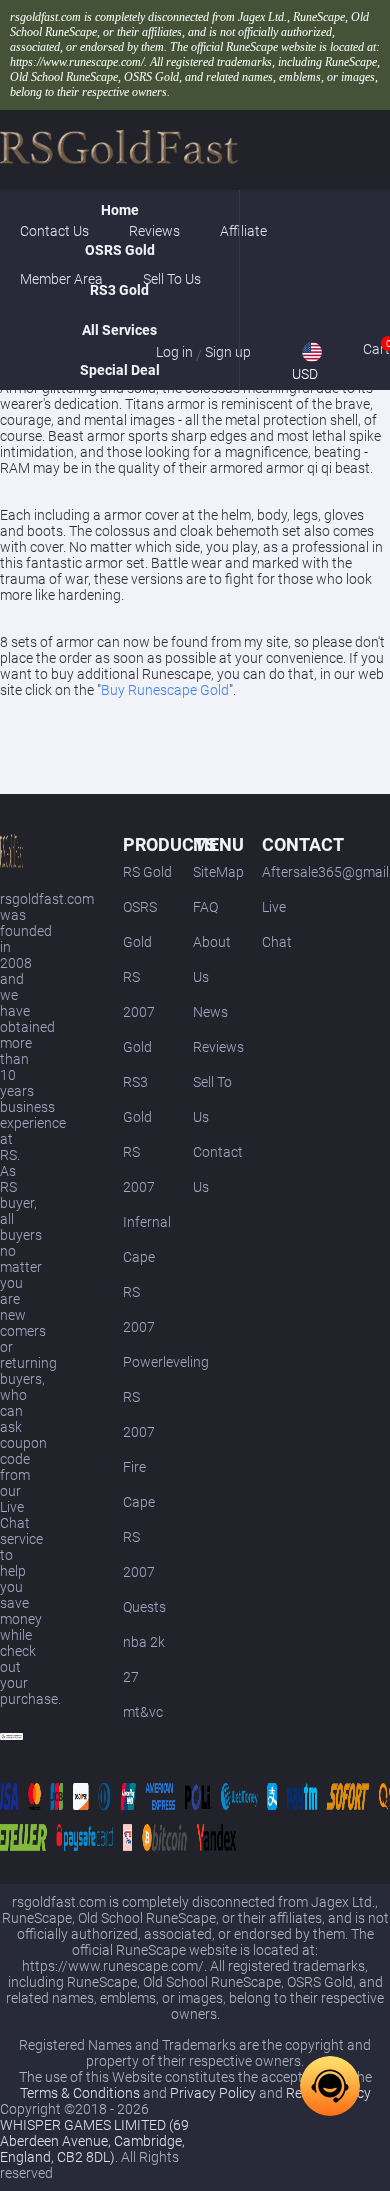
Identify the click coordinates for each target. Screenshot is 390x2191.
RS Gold (147, 872)
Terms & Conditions (80, 2093)
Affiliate (243, 231)
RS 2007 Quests (144, 1572)
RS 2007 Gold (139, 1012)
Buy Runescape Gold (165, 690)
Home (120, 210)
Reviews (218, 1047)
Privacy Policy (213, 2093)
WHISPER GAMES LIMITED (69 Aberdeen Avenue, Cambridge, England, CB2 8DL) (94, 2141)
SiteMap (218, 872)
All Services (119, 330)
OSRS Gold (120, 250)
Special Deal (120, 370)
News (210, 1012)
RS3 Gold (119, 290)
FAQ (205, 907)
